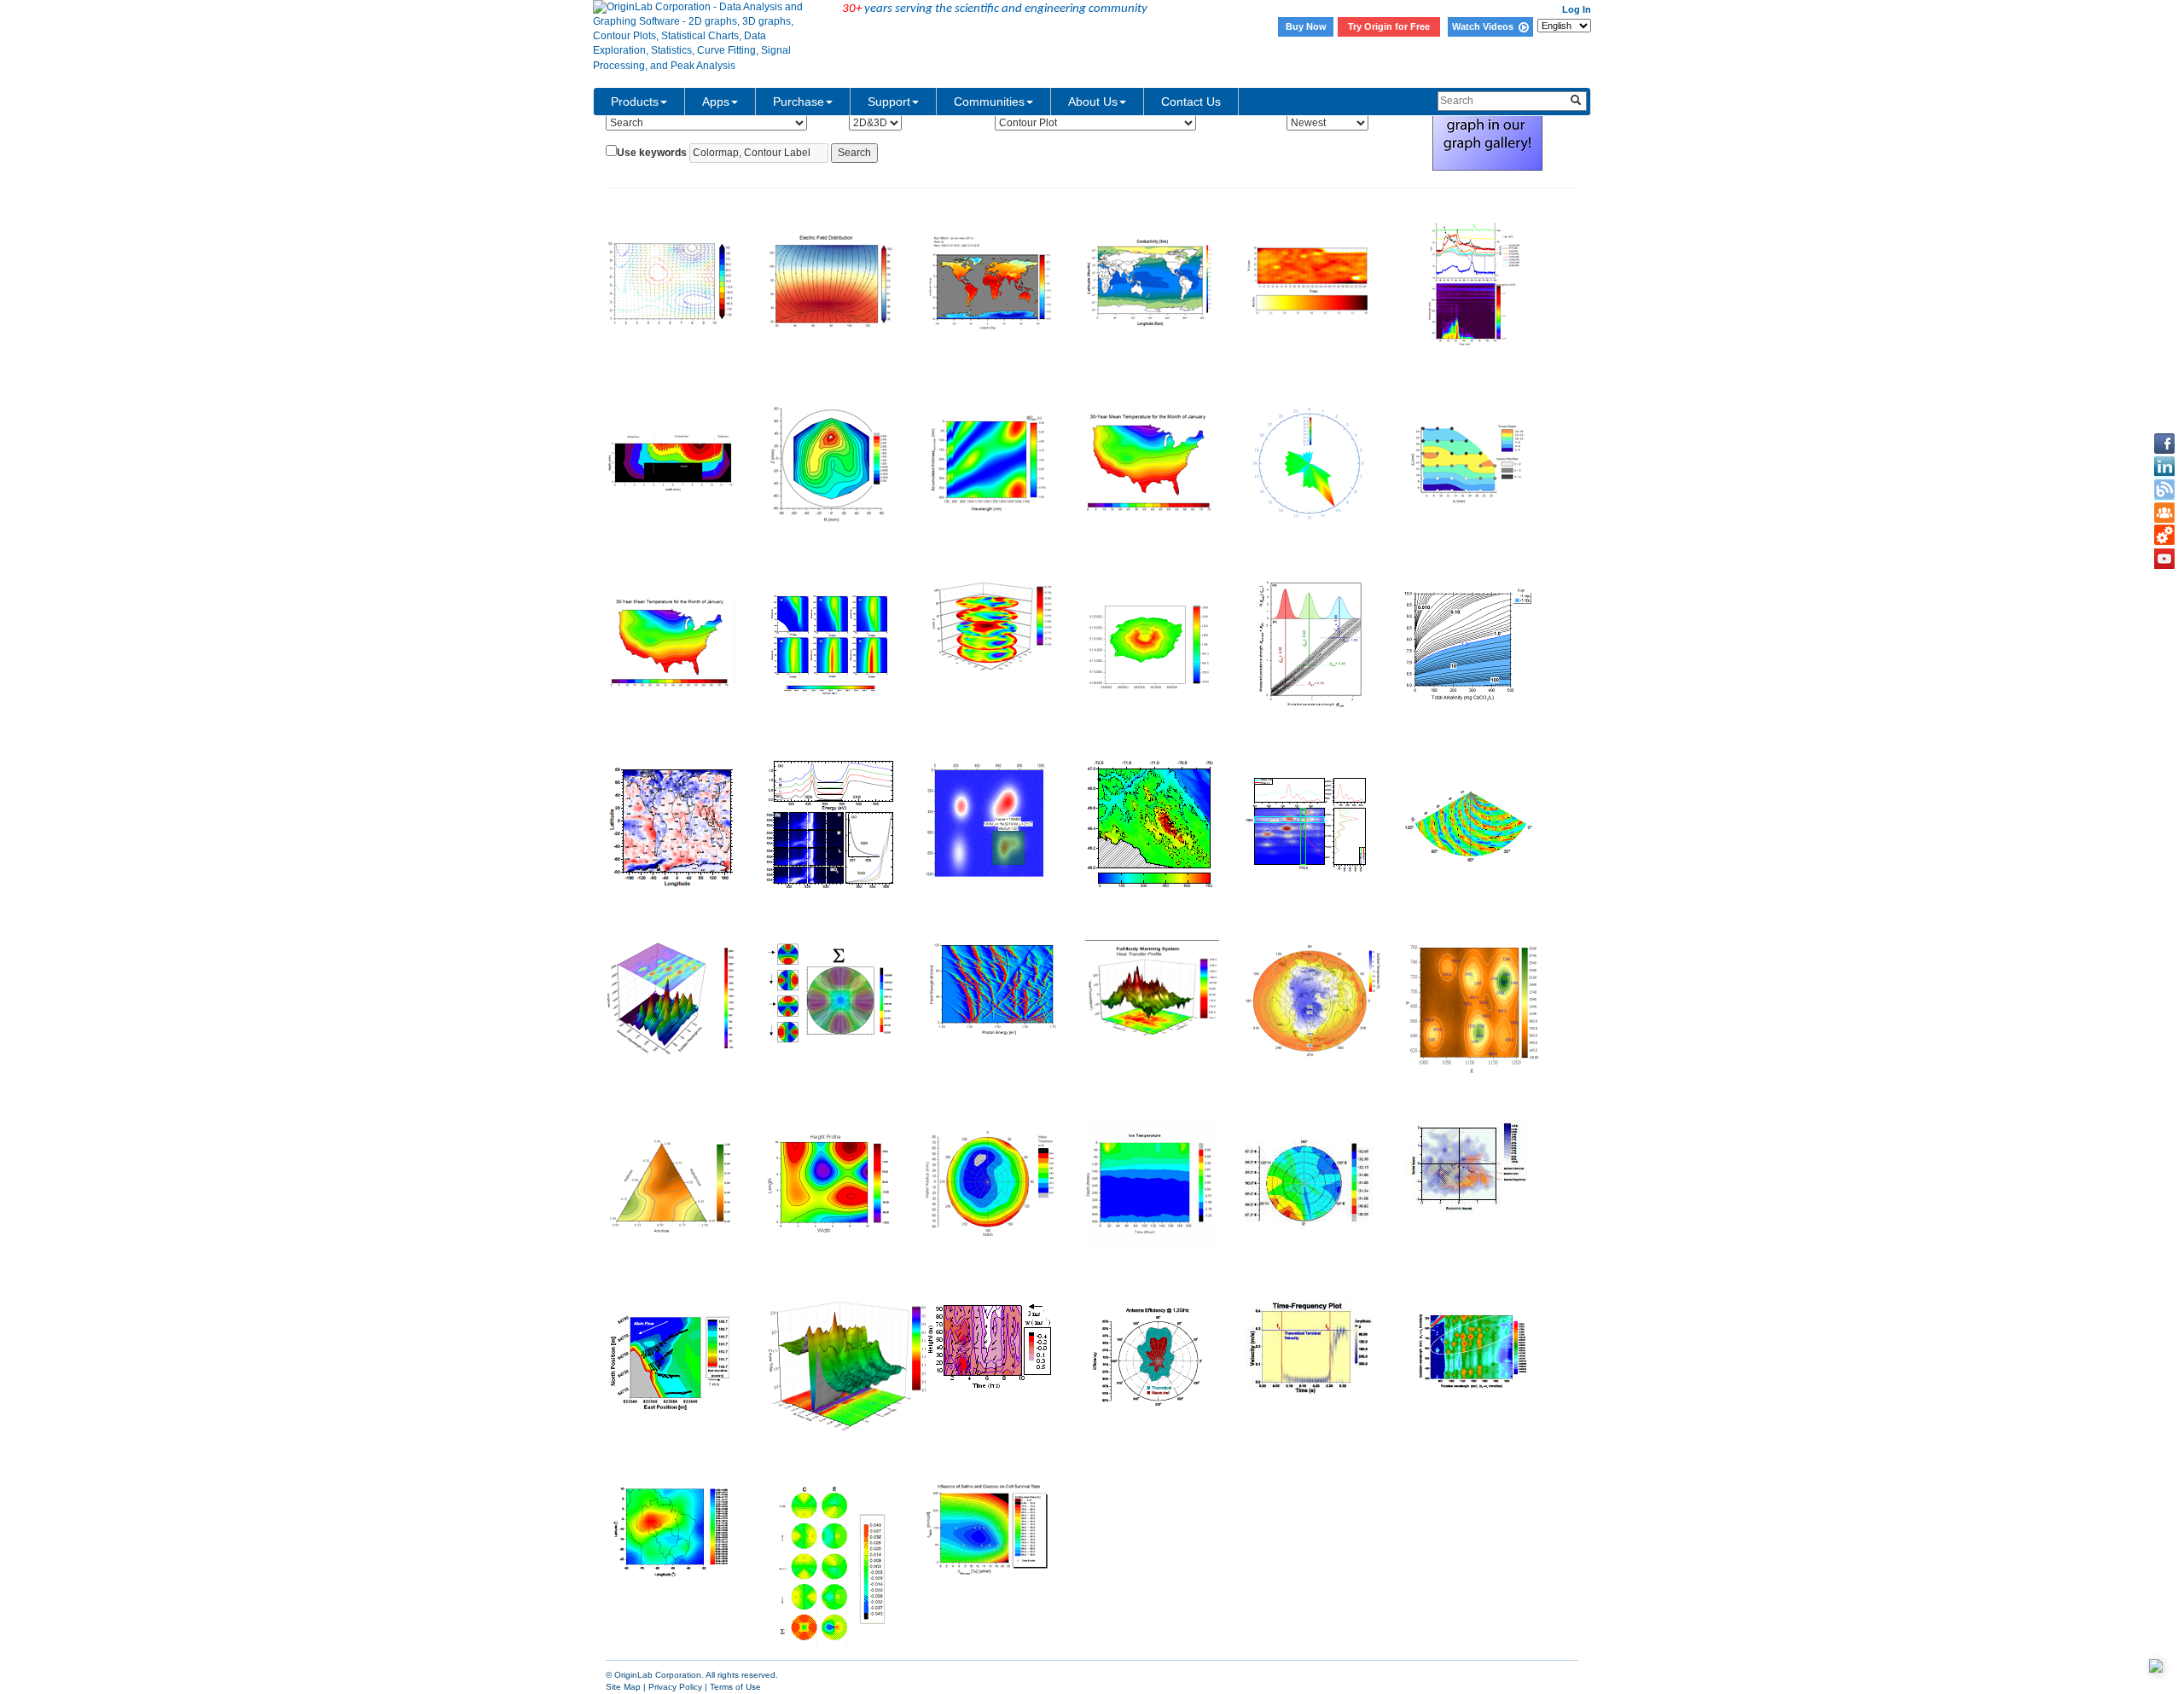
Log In (1577, 9)
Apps (716, 102)
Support (889, 102)
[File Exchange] (2164, 536)
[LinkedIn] (2164, 467)
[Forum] (2164, 513)
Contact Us (1191, 102)
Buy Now (1306, 26)
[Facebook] (2164, 444)
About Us (1093, 102)
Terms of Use (735, 1687)
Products (635, 102)
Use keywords (652, 153)
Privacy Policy (675, 1687)
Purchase (799, 102)
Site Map (623, 1687)
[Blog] (2164, 490)
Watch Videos (1485, 26)
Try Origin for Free (1389, 26)
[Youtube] (2164, 559)
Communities (989, 102)
